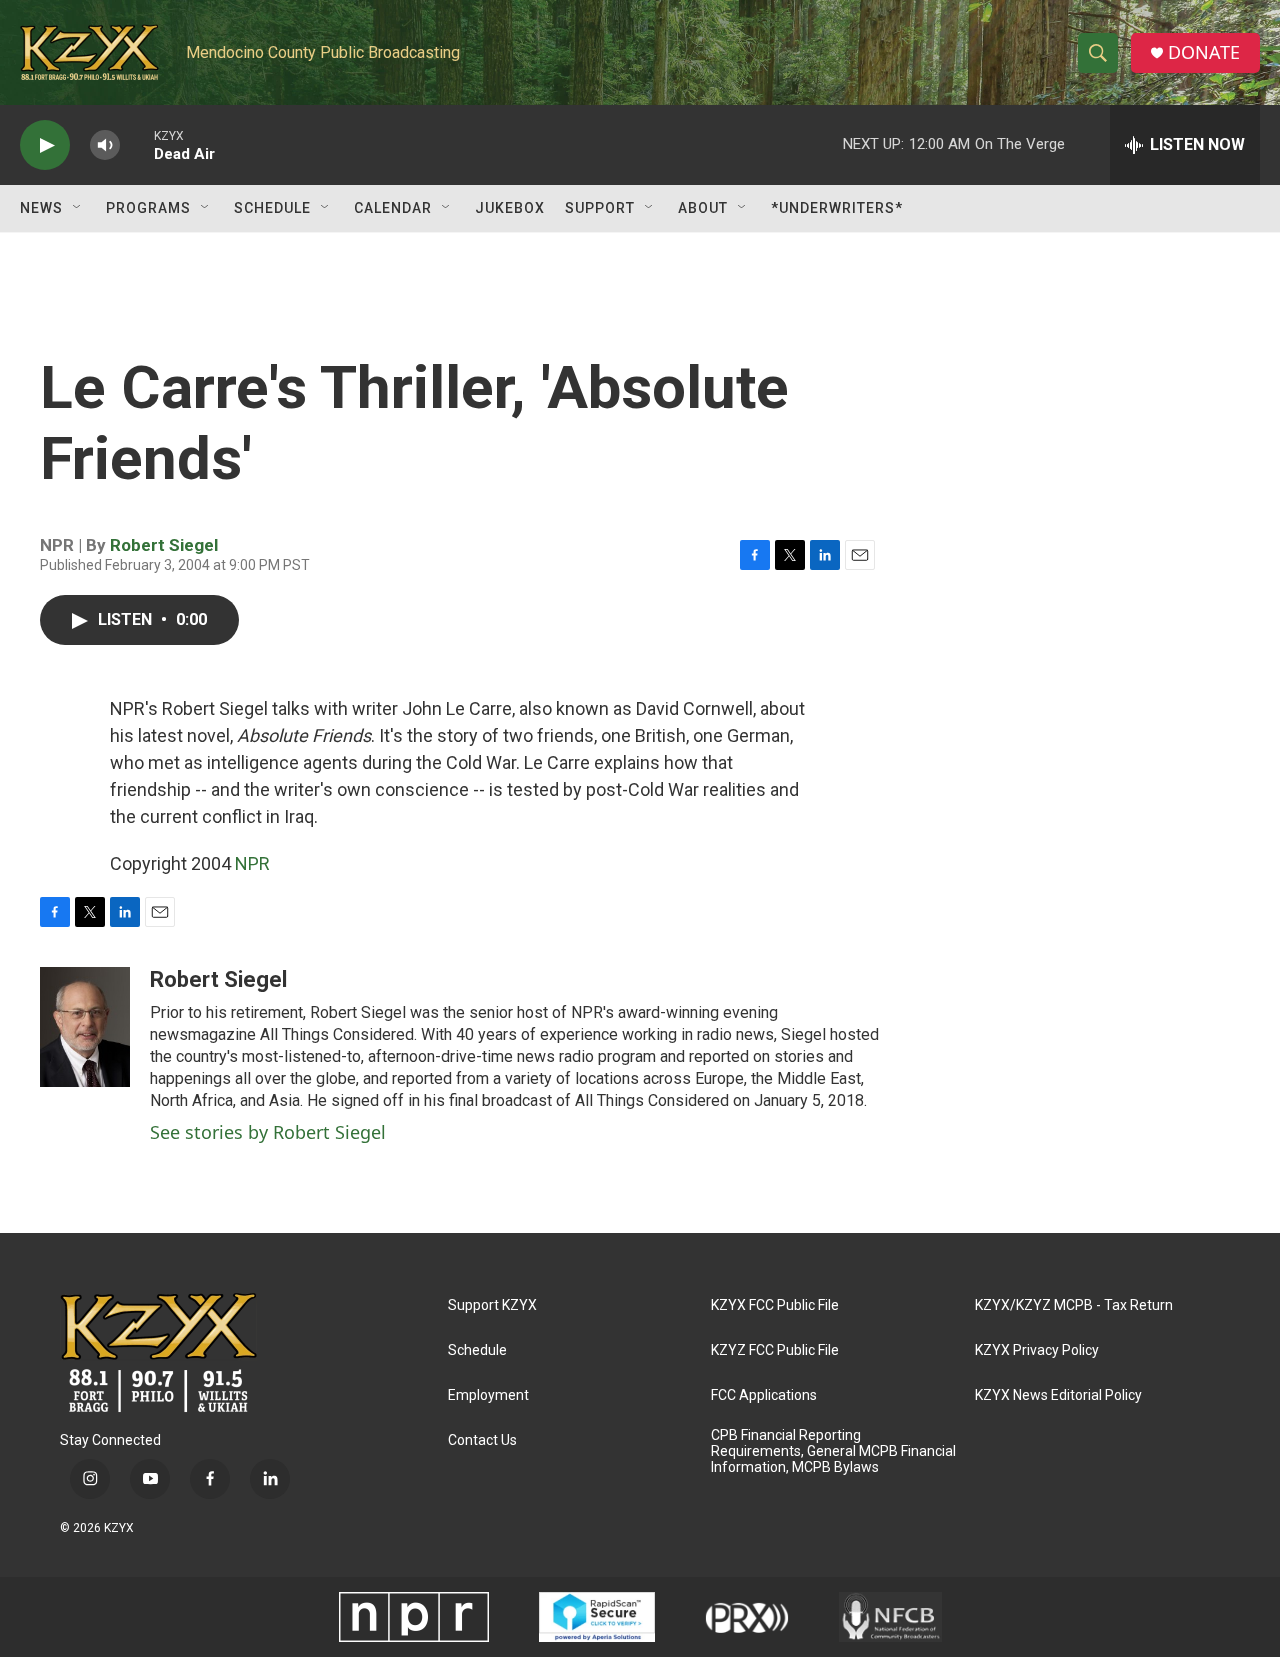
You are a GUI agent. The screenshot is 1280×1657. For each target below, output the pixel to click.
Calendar (393, 208)
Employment (488, 1395)
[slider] (137, 144)
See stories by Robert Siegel (268, 1132)
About (703, 208)
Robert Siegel (164, 545)
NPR (252, 863)
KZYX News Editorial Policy (1058, 1395)
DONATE (1204, 52)
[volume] (105, 145)
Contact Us (482, 1440)
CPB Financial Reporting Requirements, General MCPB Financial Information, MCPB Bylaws (833, 1451)
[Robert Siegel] (85, 1027)
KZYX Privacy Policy (1037, 1350)
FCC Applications (764, 1395)
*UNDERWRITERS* (837, 208)
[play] (45, 145)
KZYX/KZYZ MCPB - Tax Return (1074, 1305)
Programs (148, 208)
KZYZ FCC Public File (775, 1350)
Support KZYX (492, 1305)
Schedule (272, 208)
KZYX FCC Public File (775, 1305)
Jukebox (510, 208)
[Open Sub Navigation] (78, 208)
